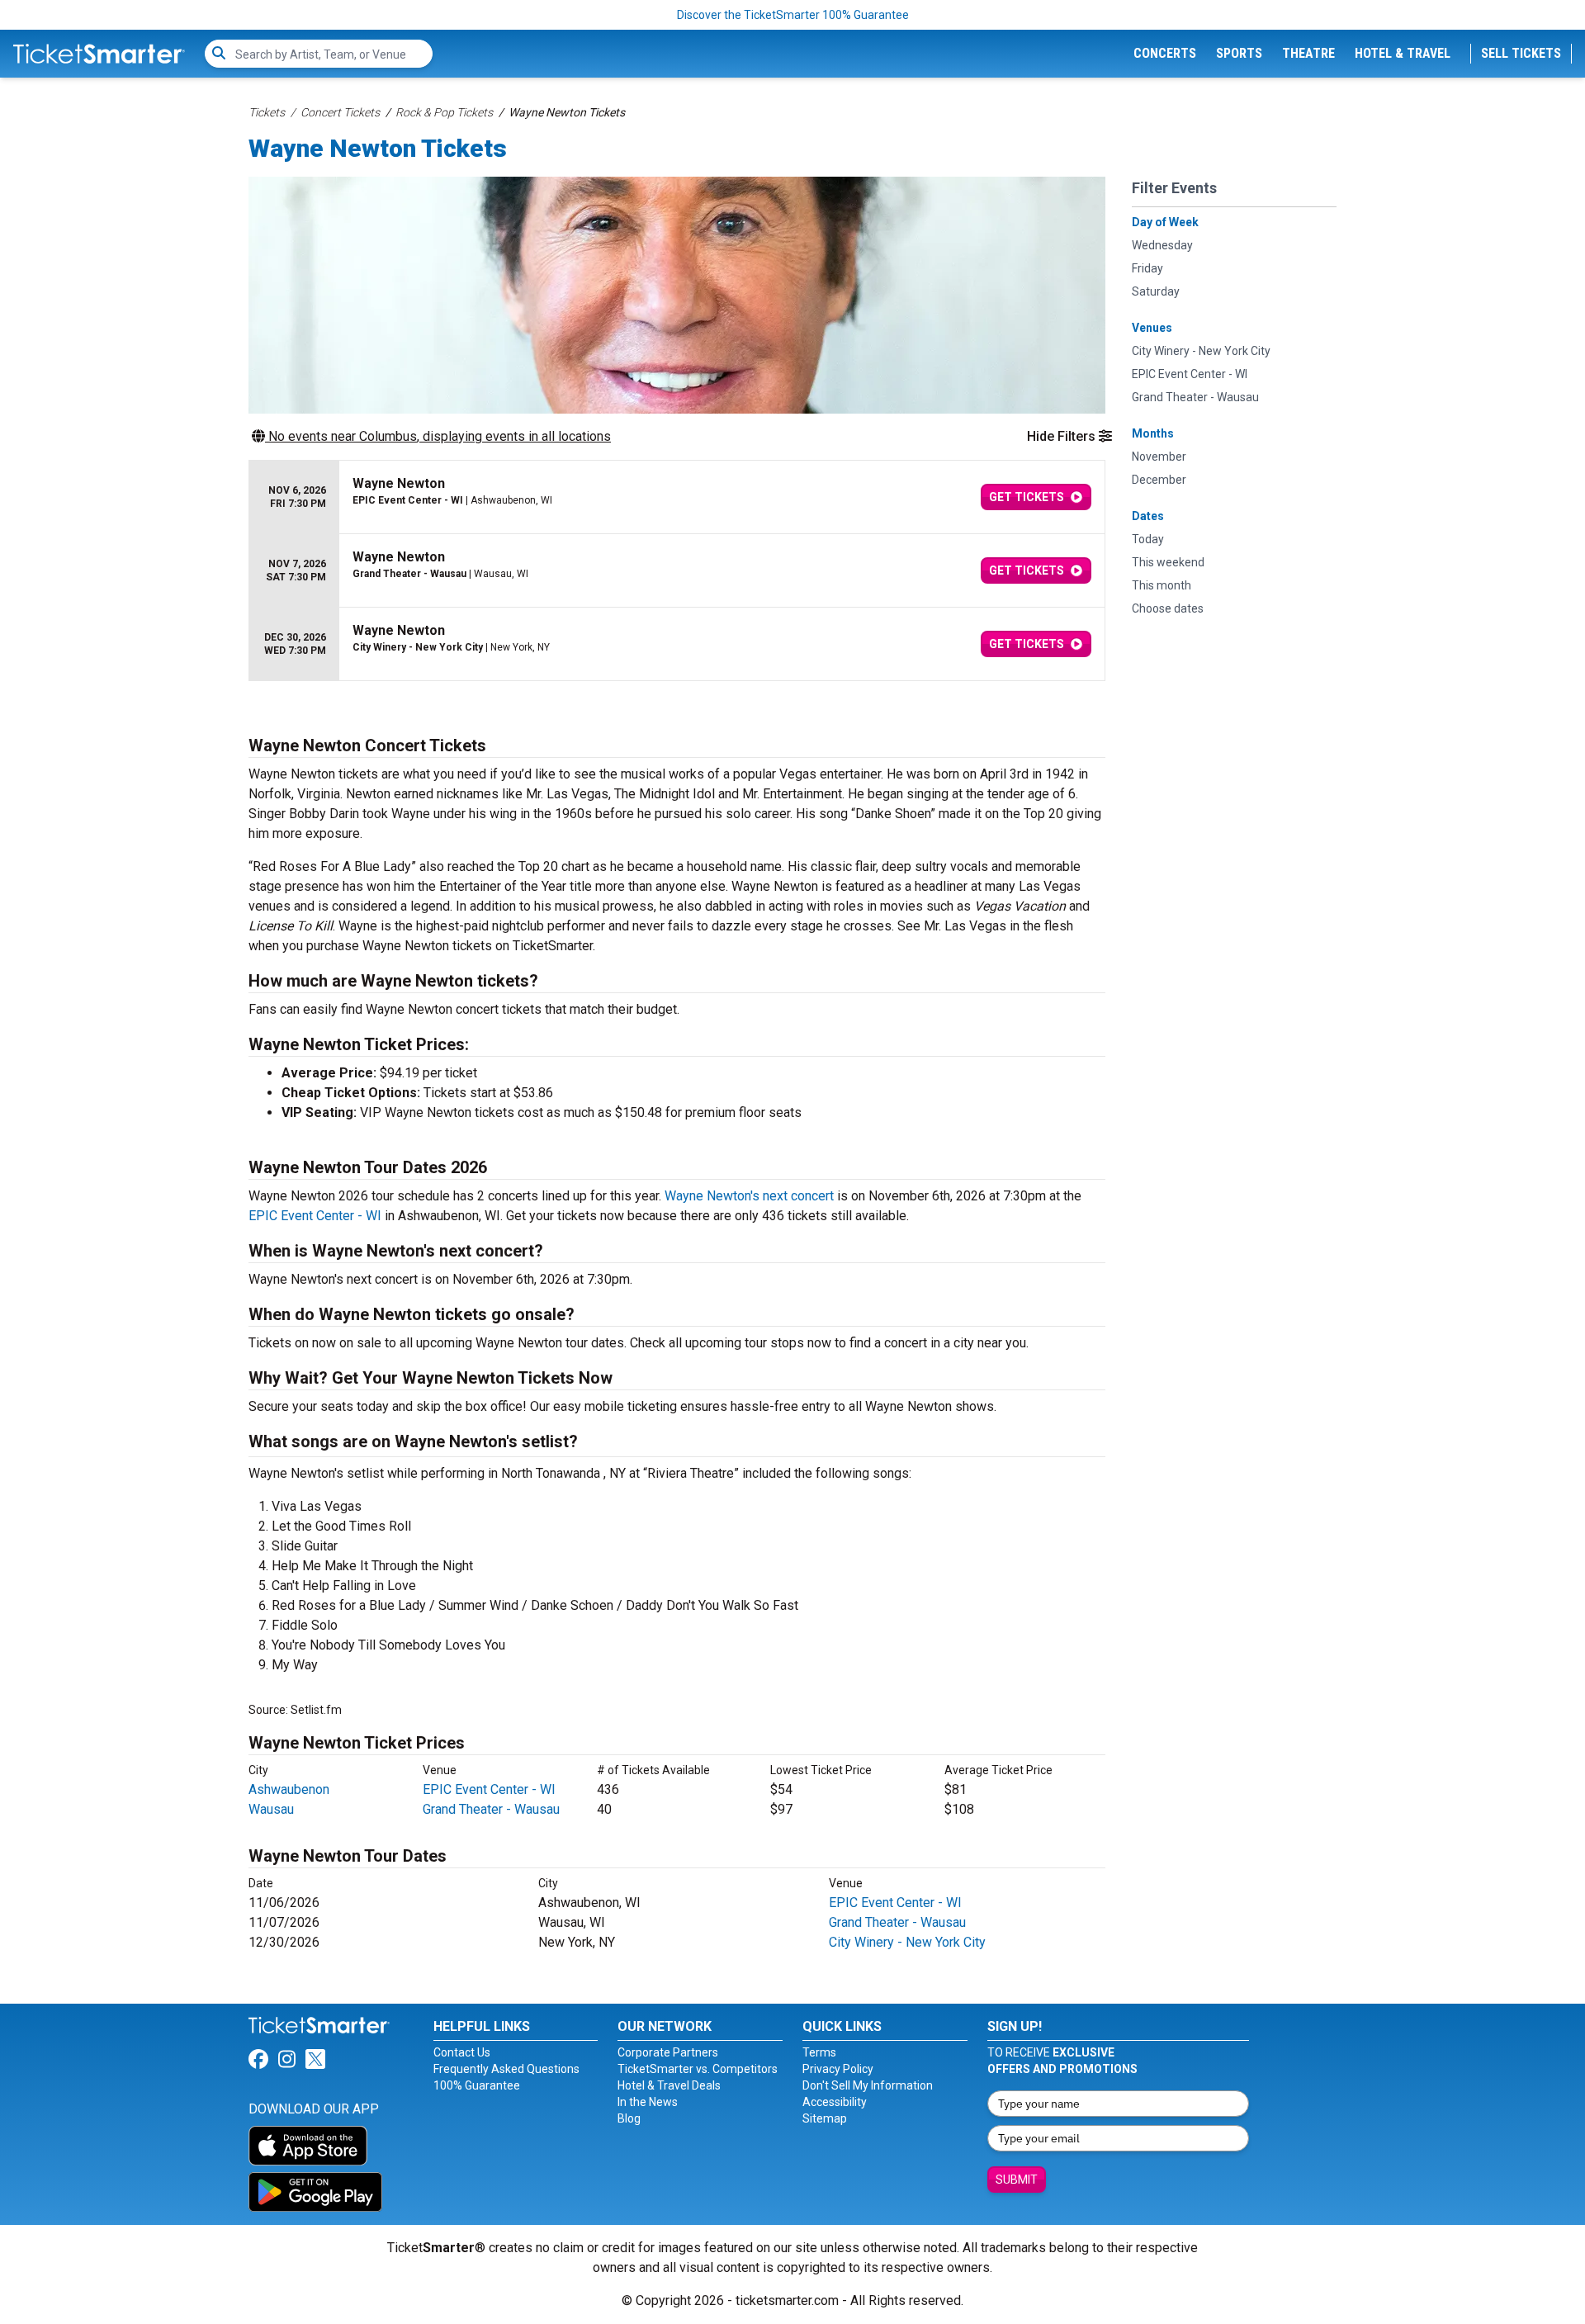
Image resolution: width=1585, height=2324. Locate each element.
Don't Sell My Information (868, 2085)
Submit (1017, 2180)
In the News (648, 2102)
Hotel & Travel (1403, 53)
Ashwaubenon (289, 1789)
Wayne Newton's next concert (749, 1196)
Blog (629, 2118)
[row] (677, 497)
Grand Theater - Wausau (491, 1809)
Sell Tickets (1521, 53)
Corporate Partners (668, 2052)
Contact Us (462, 2052)
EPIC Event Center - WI (315, 1216)
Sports (1239, 53)
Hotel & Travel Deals (669, 2085)
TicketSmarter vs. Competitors (698, 2069)
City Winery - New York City (907, 1942)
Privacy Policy (838, 2069)
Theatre (1308, 53)
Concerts (1165, 53)
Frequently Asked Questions (506, 2069)
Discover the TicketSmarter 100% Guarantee (793, 15)
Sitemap (825, 2118)
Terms (819, 2052)
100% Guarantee (477, 2085)
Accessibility (835, 2102)
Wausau (271, 1809)
